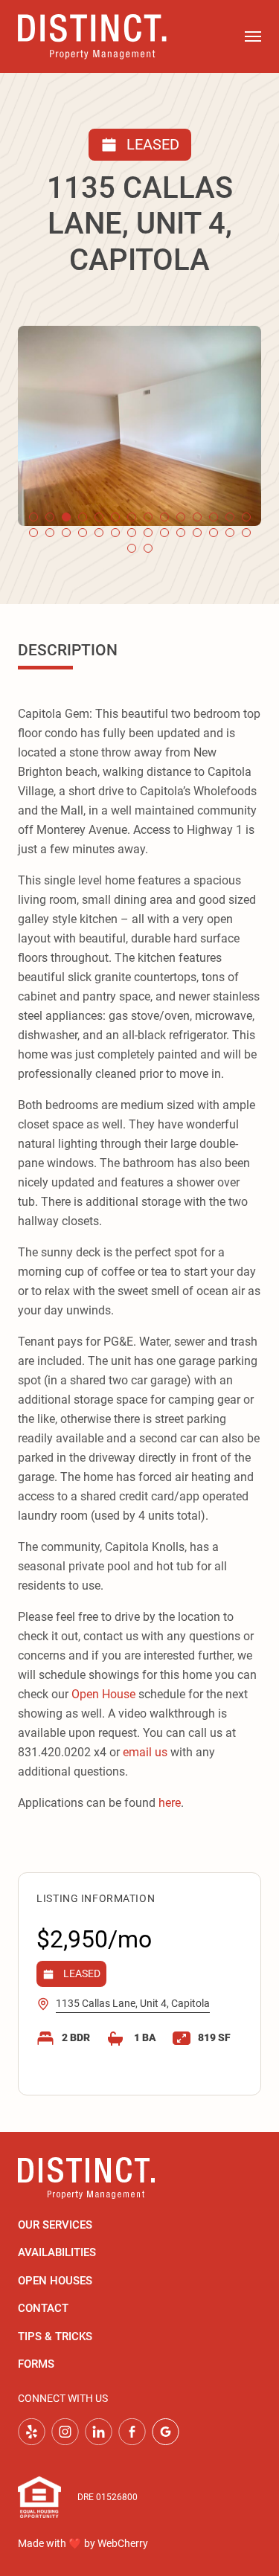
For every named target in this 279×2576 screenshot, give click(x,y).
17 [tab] (66, 533)
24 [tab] (181, 533)
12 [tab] (214, 517)
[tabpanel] (139, 426)
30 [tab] (148, 548)
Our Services (55, 2225)
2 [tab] (50, 517)
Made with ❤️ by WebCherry (83, 2543)
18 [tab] (83, 533)
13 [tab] (230, 517)
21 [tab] (132, 533)
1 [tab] (33, 517)
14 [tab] (246, 517)
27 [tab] (230, 533)
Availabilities (57, 2252)
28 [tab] (246, 533)
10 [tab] (181, 517)
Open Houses (55, 2281)
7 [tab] (132, 517)
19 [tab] (99, 533)
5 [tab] (99, 517)
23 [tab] (164, 533)
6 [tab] (115, 517)
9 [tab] (164, 517)
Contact (43, 2308)
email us (145, 1752)
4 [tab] (83, 517)
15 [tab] (33, 533)
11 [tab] (197, 517)
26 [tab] (214, 533)
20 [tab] (115, 533)
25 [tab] (197, 533)
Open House (103, 1694)
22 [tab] (148, 533)
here (170, 1803)
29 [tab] (132, 548)
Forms (36, 2364)
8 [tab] (148, 517)
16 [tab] (50, 533)
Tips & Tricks (55, 2336)
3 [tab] (66, 517)
